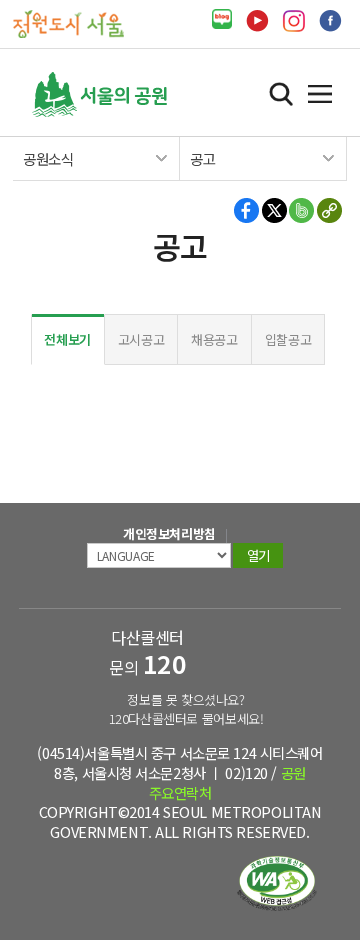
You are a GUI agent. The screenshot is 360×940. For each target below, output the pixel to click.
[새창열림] (222, 19)
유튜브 (257, 21)
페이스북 (330, 21)
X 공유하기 (274, 210)
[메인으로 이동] (68, 22)
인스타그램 (293, 21)
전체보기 (67, 339)
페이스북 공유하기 (247, 210)
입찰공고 (288, 339)
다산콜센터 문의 (147, 652)
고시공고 (141, 339)
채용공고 (214, 339)
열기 (320, 94)
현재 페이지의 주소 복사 (328, 210)
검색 (281, 94)
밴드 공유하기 (301, 210)
